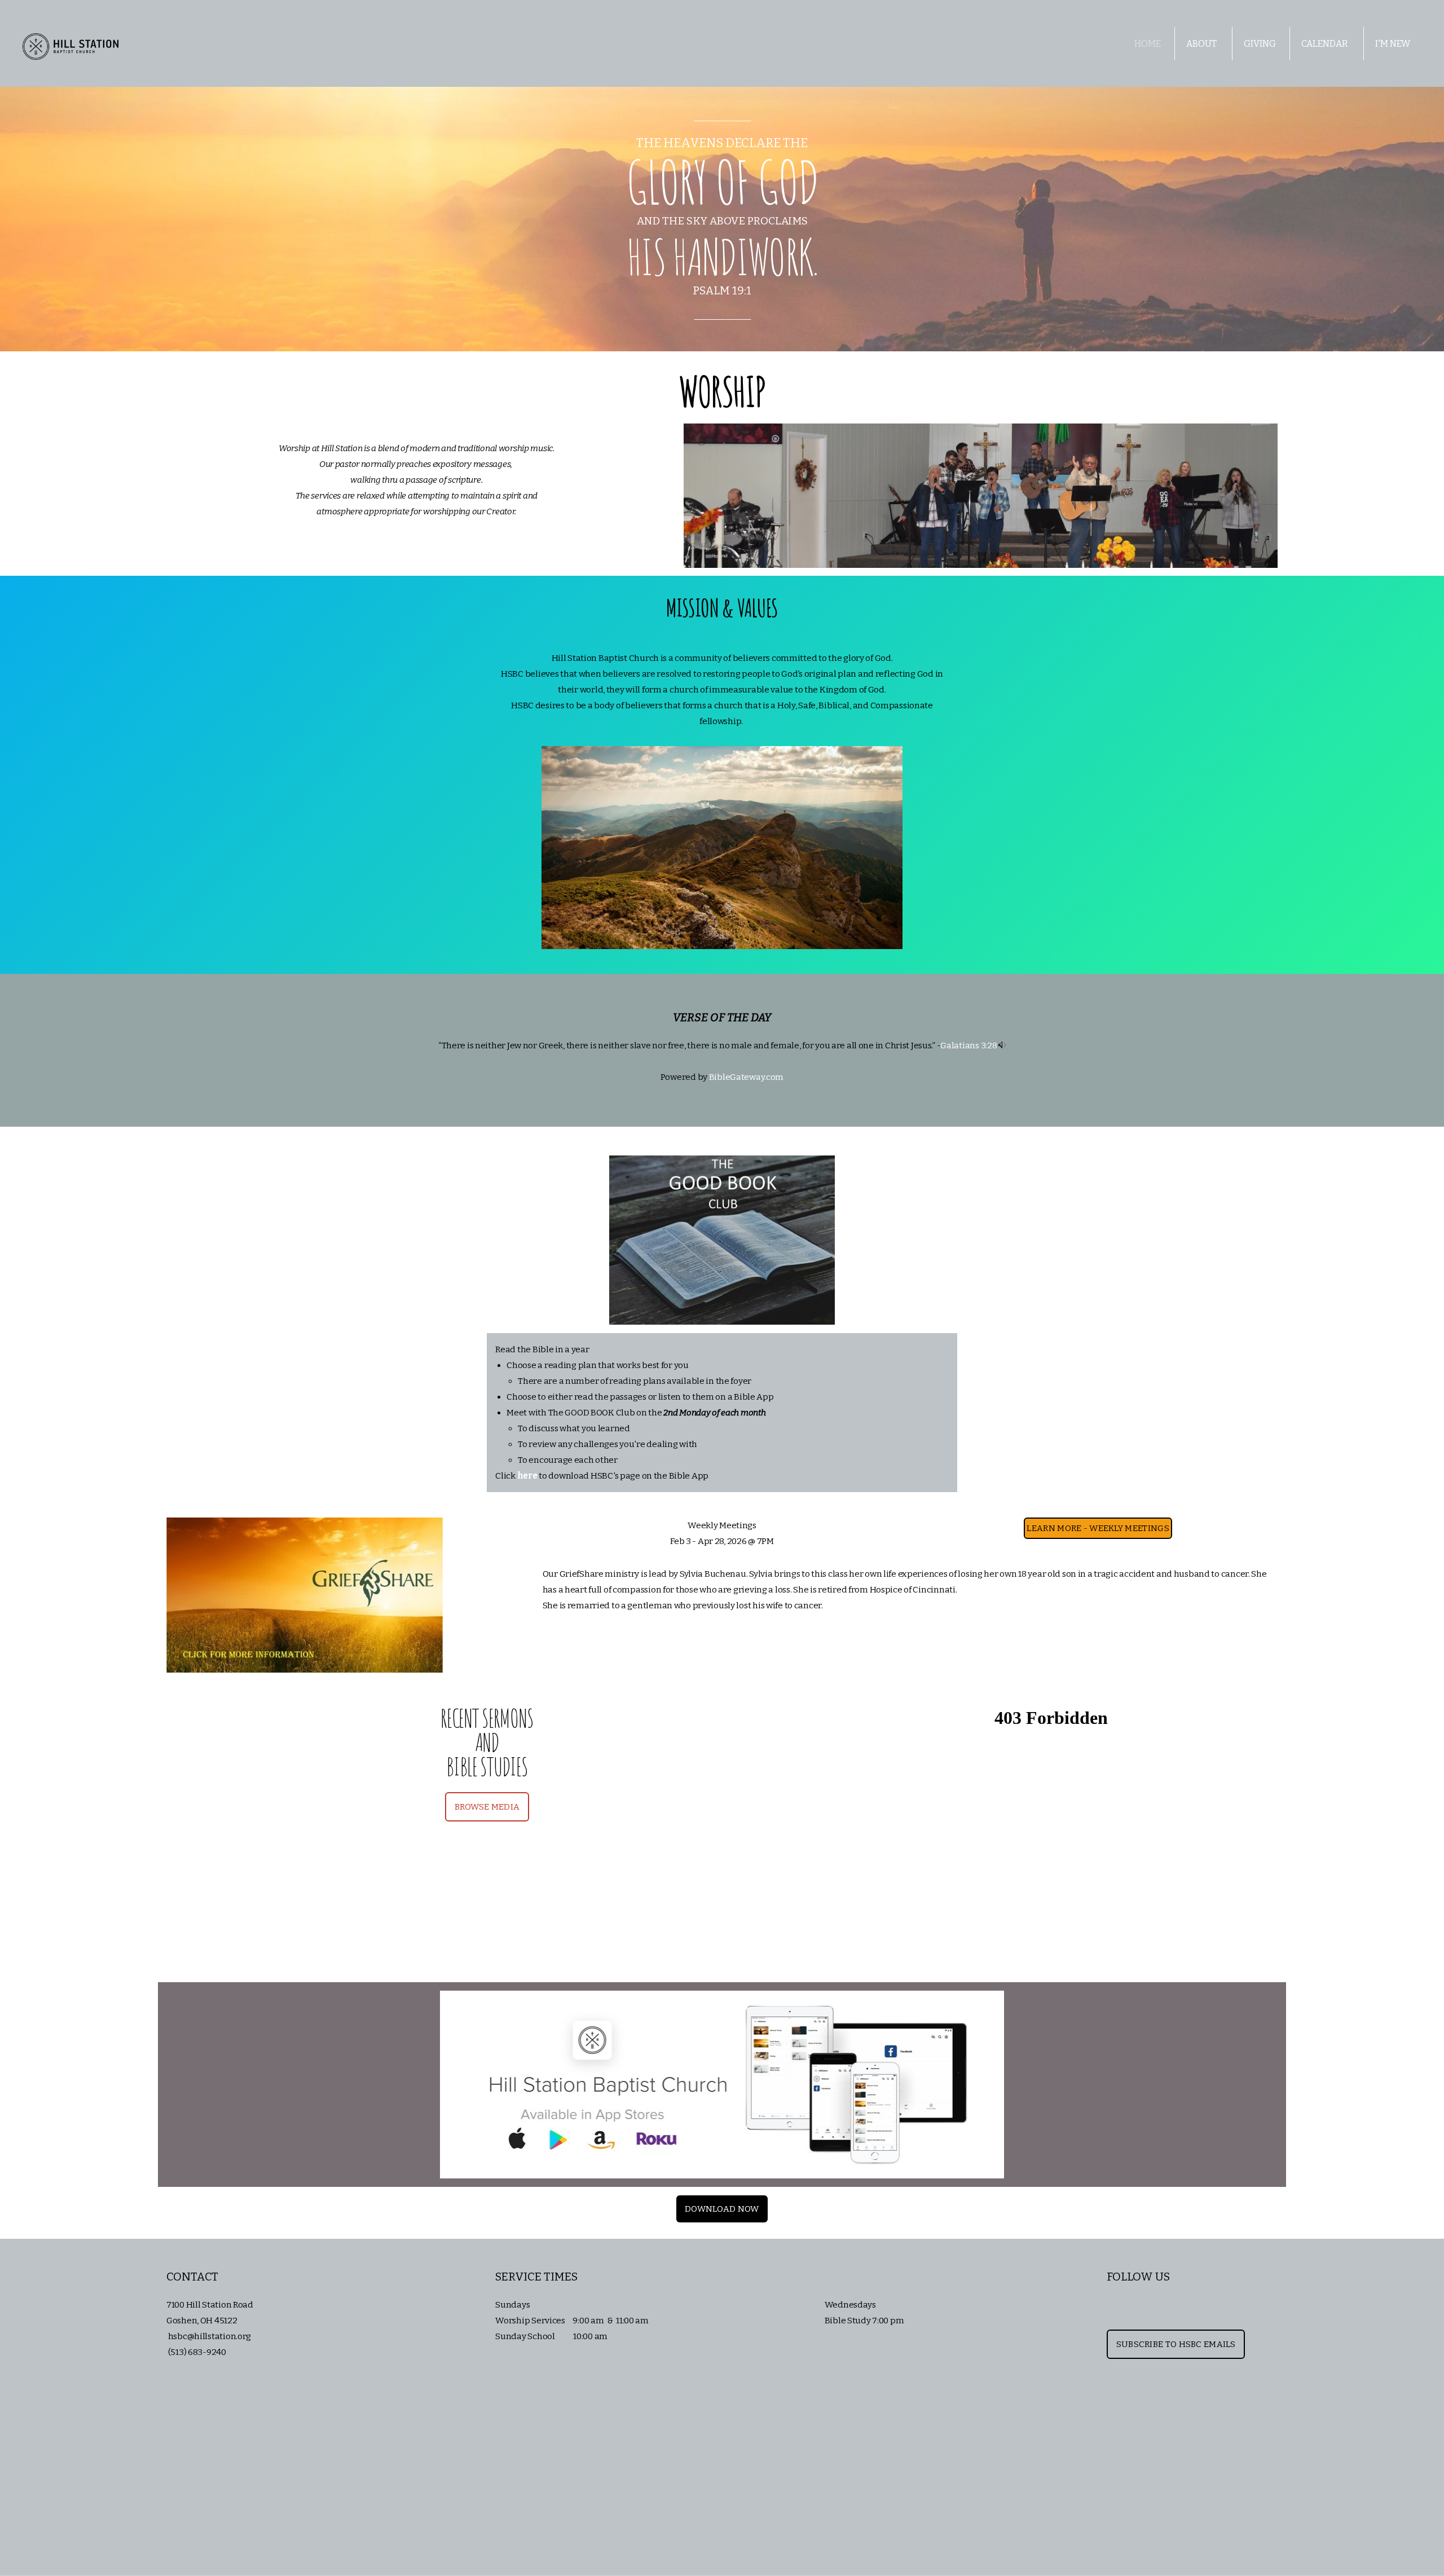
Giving (1260, 44)
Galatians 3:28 (968, 1046)
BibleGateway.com (747, 1077)
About (1202, 44)
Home (1148, 44)
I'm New (1394, 44)
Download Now (722, 2209)
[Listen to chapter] (1002, 1046)
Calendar (1326, 44)
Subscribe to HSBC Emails (1176, 2344)
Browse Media (487, 1807)
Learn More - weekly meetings (1098, 1528)
